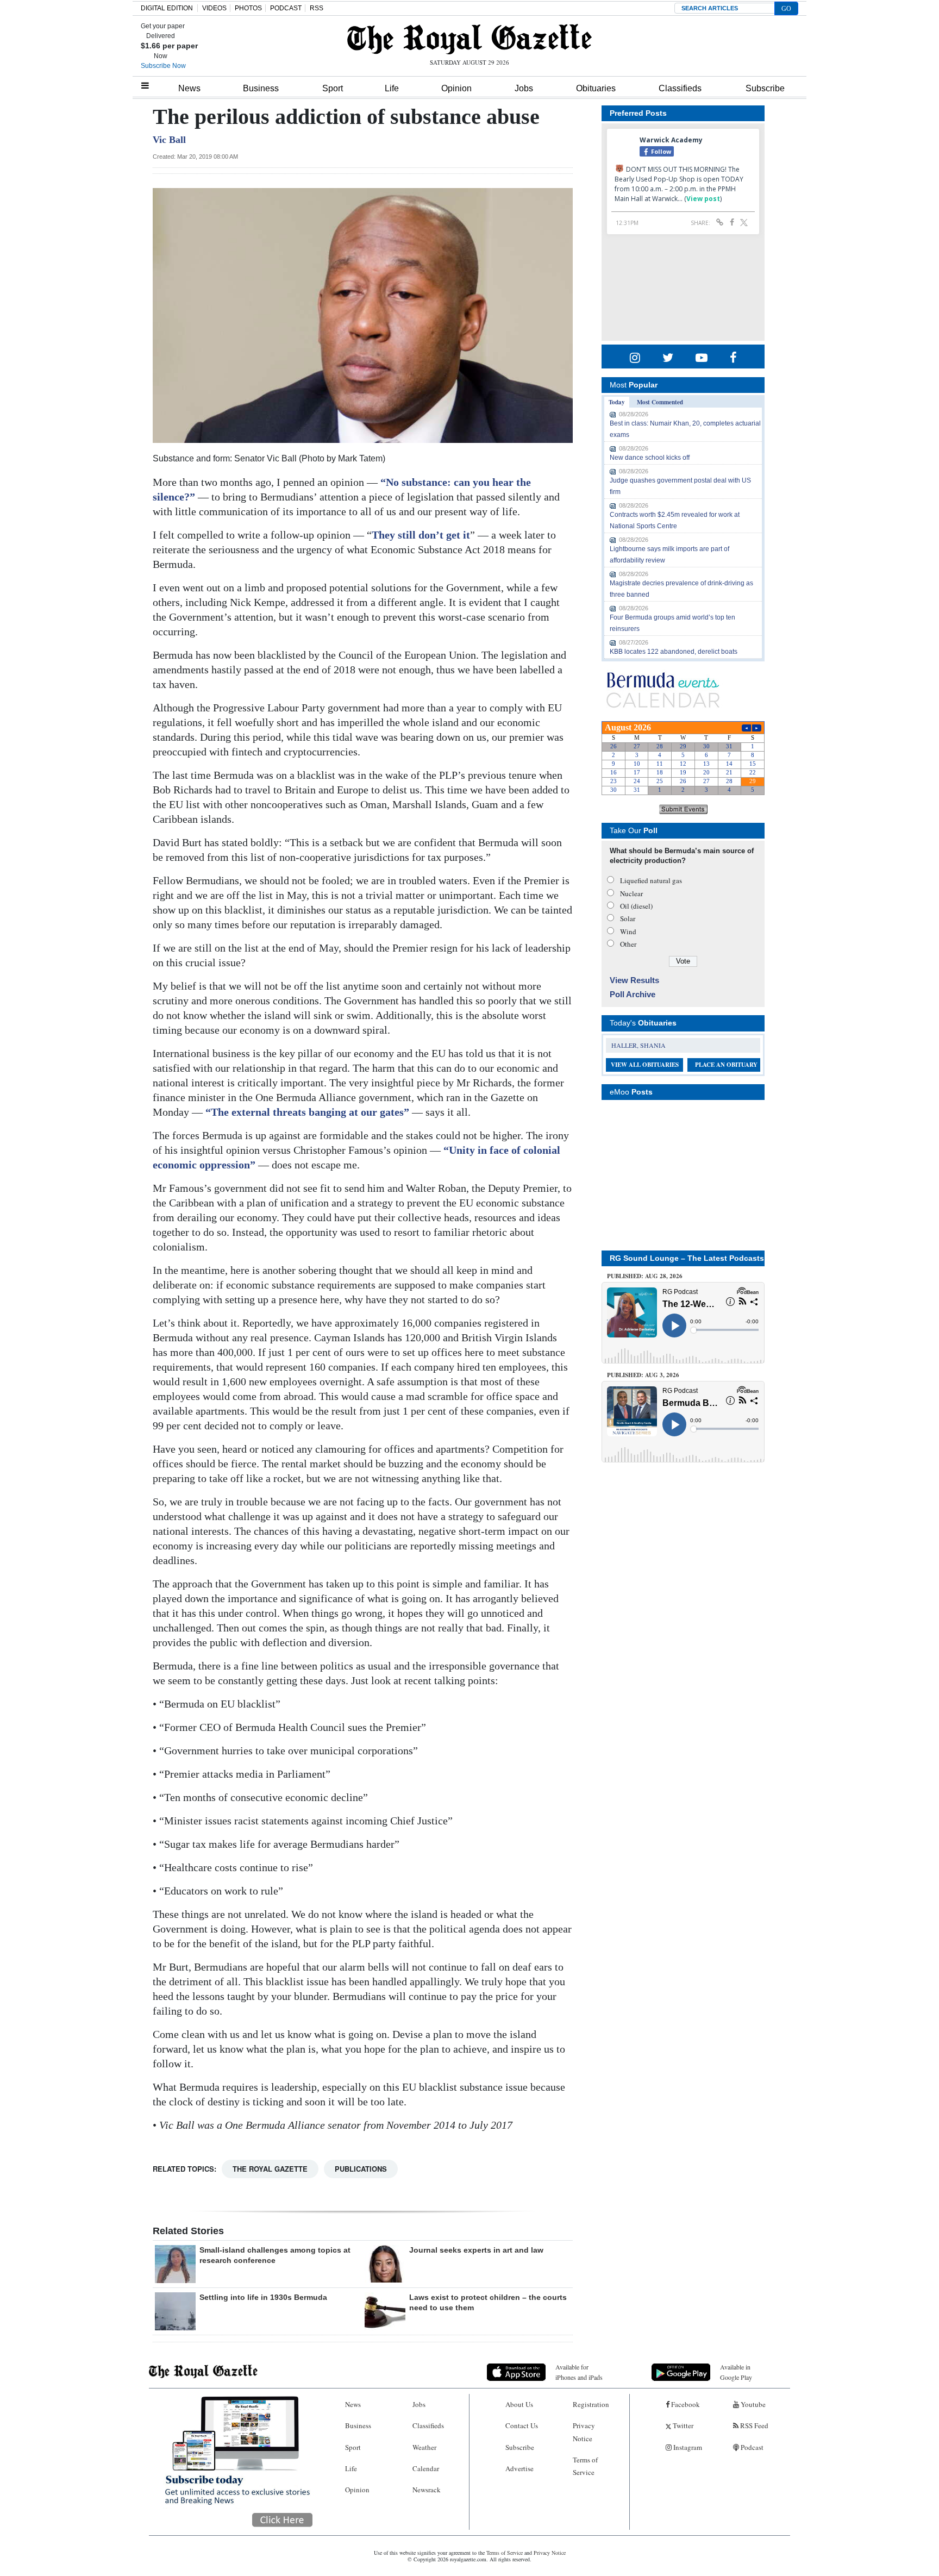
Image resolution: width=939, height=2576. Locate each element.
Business (261, 88)
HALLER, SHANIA (638, 1045)
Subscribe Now (163, 66)
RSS (317, 8)
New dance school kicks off (650, 458)
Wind (628, 931)
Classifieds (680, 88)
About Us (519, 2404)
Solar (628, 918)
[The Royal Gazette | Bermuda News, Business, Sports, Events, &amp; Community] (469, 39)
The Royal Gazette (270, 2169)
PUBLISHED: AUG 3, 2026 (643, 1375)
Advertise (519, 2468)
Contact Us (522, 2425)
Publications (361, 2169)
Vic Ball (169, 140)
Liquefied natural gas (651, 880)
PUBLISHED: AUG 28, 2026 (645, 1276)
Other (628, 944)
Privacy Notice (584, 2432)
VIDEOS (214, 8)
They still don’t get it (421, 535)
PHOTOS (248, 8)
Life (392, 88)
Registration (591, 2404)
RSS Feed (753, 2425)
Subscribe (765, 88)
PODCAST (286, 8)
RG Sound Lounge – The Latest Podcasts (687, 1258)
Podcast (751, 2447)
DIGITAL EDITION (167, 8)
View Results (634, 980)
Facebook (685, 2404)
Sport (333, 88)
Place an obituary (726, 1065)
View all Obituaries (645, 1065)
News (189, 88)
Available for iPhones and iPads (579, 2372)
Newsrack (427, 2490)
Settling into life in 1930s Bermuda (263, 2297)
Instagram (687, 2447)
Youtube (752, 2404)
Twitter (682, 2425)
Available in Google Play (736, 2372)
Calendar (426, 2468)
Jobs (524, 88)
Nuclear (631, 893)
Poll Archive (633, 994)
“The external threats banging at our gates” (307, 1112)
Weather (424, 2447)
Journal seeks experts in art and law (476, 2250)
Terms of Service (585, 2466)
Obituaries (596, 88)
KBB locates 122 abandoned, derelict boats (674, 652)
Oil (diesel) (636, 906)
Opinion (456, 88)
